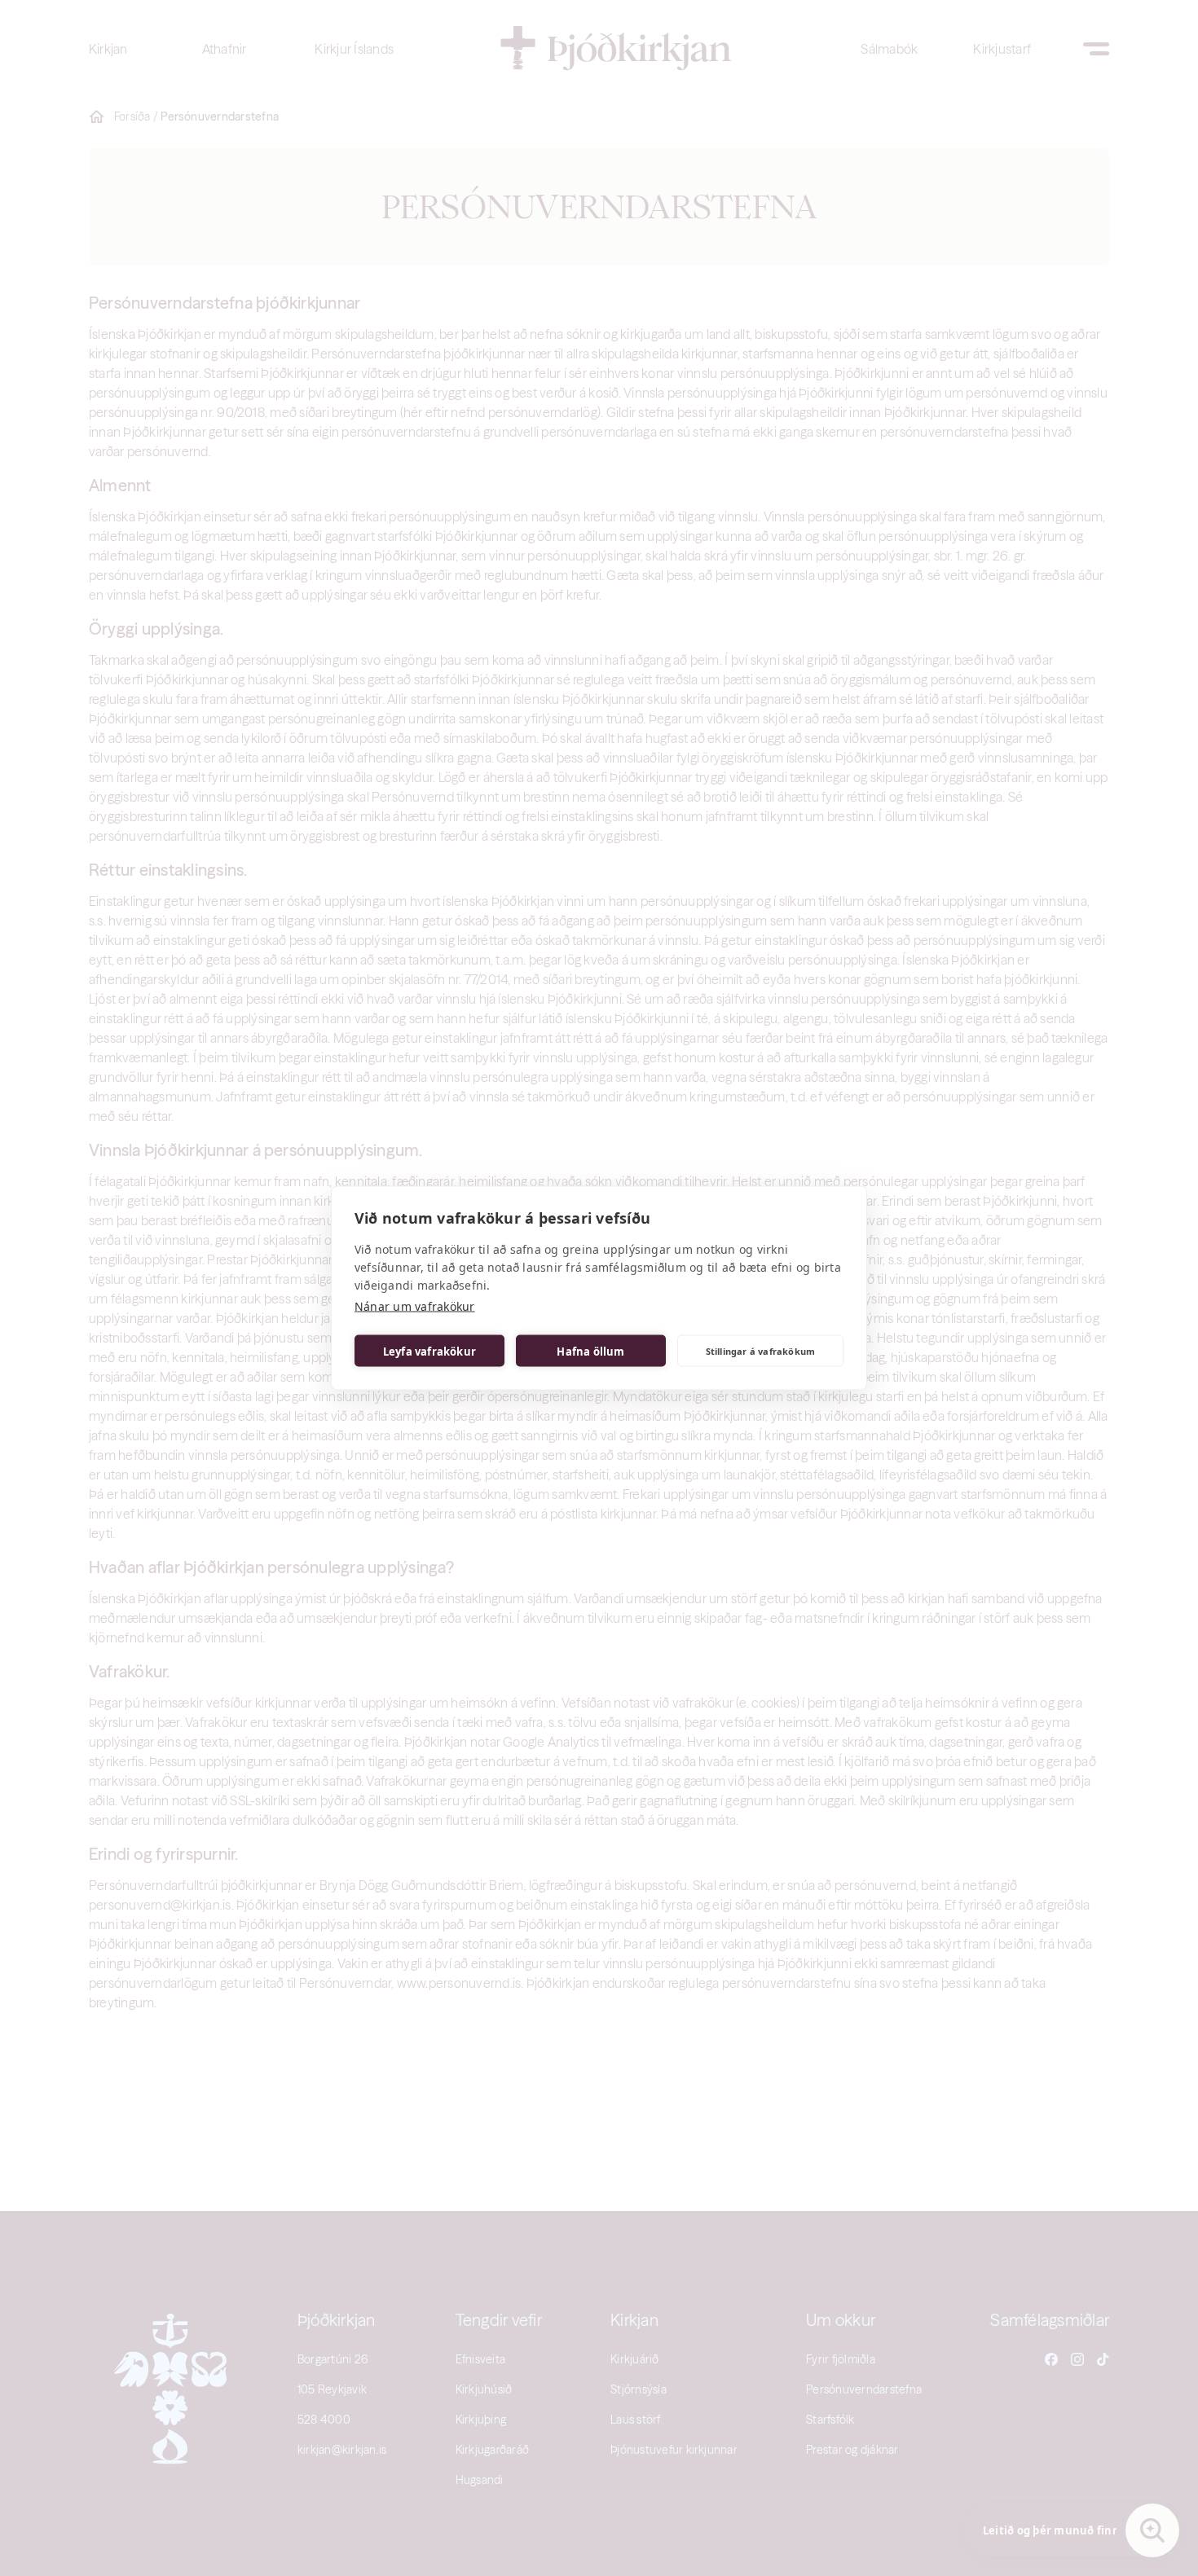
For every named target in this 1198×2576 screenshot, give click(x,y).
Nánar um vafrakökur (415, 1306)
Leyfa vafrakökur (429, 1351)
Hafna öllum (590, 1351)
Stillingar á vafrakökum (761, 1350)
